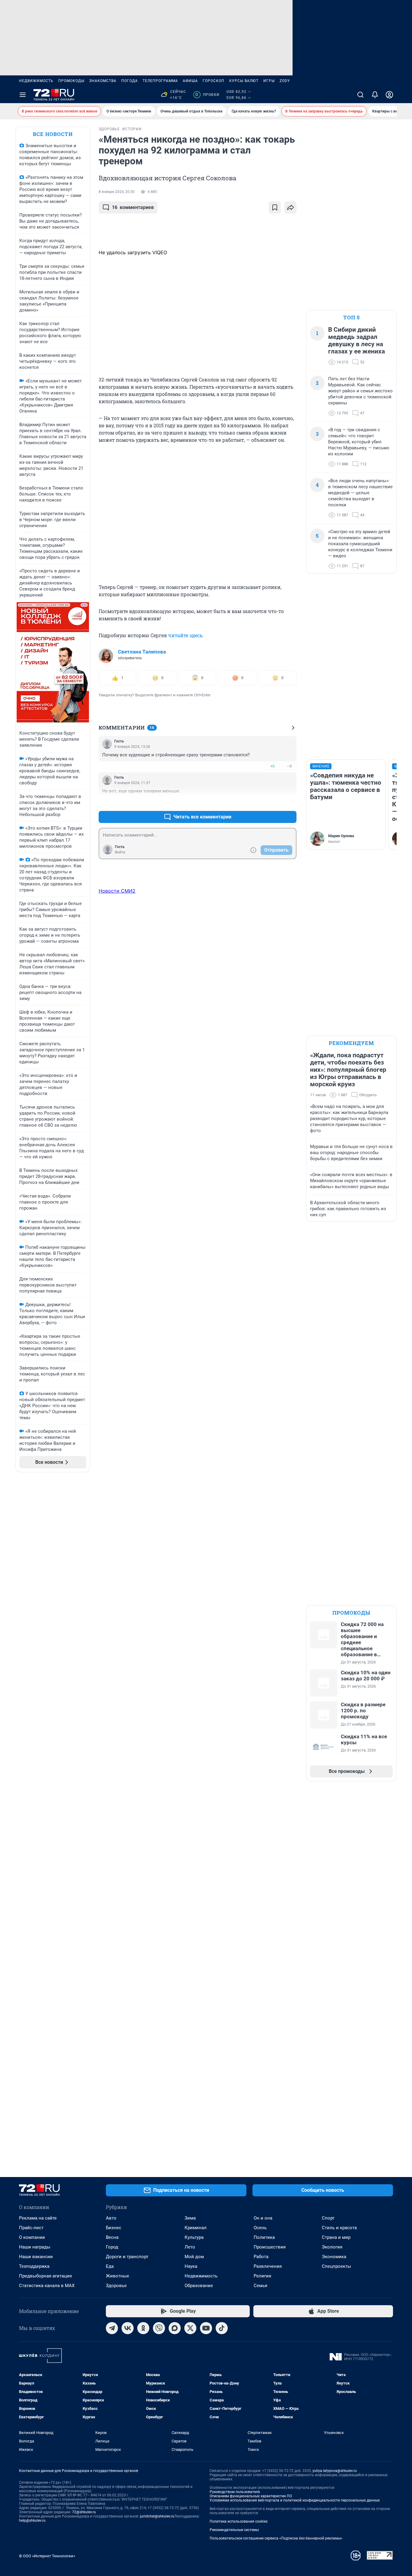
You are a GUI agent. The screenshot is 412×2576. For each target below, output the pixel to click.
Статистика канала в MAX (47, 2286)
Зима (190, 2218)
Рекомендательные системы (234, 2530)
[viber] (159, 2328)
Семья (260, 2286)
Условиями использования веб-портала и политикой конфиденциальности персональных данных (295, 2500)
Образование (199, 2286)
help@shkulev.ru (32, 2521)
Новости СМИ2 (117, 891)
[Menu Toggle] (23, 95)
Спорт (328, 2218)
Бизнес (114, 2228)
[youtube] (206, 2328)
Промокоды (71, 81)
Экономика (334, 2257)
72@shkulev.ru (84, 2512)
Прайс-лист (31, 2228)
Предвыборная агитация (45, 2276)
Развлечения (268, 2266)
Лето (190, 2247)
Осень (260, 2228)
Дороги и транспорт (127, 2257)
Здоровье (116, 2286)
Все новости (53, 134)
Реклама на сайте (38, 2218)
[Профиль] (389, 95)
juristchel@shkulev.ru (157, 2516)
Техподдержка (34, 2266)
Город (112, 2247)
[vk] (128, 2328)
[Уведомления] (375, 95)
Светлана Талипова (142, 652)
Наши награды (35, 2247)
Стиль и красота (339, 2228)
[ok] (143, 2328)
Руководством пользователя (235, 2492)
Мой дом (194, 2257)
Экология (332, 2247)
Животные (117, 2276)
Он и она (263, 2218)
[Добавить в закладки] (275, 207)
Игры (269, 81)
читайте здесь (185, 635)
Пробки (207, 95)
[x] (190, 2328)
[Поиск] (360, 95)
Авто (111, 2218)
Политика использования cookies (239, 2521)
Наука (191, 2266)
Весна (112, 2237)
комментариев (133, 207)
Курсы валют (244, 81)
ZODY (285, 81)
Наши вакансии (36, 2257)
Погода (130, 81)
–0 (289, 766)
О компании (32, 2237)
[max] (175, 2328)
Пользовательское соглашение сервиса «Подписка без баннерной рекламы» (276, 2538)
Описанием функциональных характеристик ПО (251, 2496)
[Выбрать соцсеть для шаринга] (290, 207)
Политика (264, 2237)
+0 (272, 766)
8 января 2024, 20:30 (117, 192)
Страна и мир (336, 2237)
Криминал (196, 2228)
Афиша (190, 81)
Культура (194, 2237)
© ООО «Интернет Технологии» (47, 2556)
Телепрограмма (160, 81)
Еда (110, 2266)
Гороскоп (214, 81)
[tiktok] (222, 2328)
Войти (120, 852)
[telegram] (112, 2328)
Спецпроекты (336, 2266)
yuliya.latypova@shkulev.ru (335, 2471)
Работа (261, 2257)
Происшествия (270, 2247)
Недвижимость (36, 81)
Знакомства (103, 81)
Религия (262, 2276)
